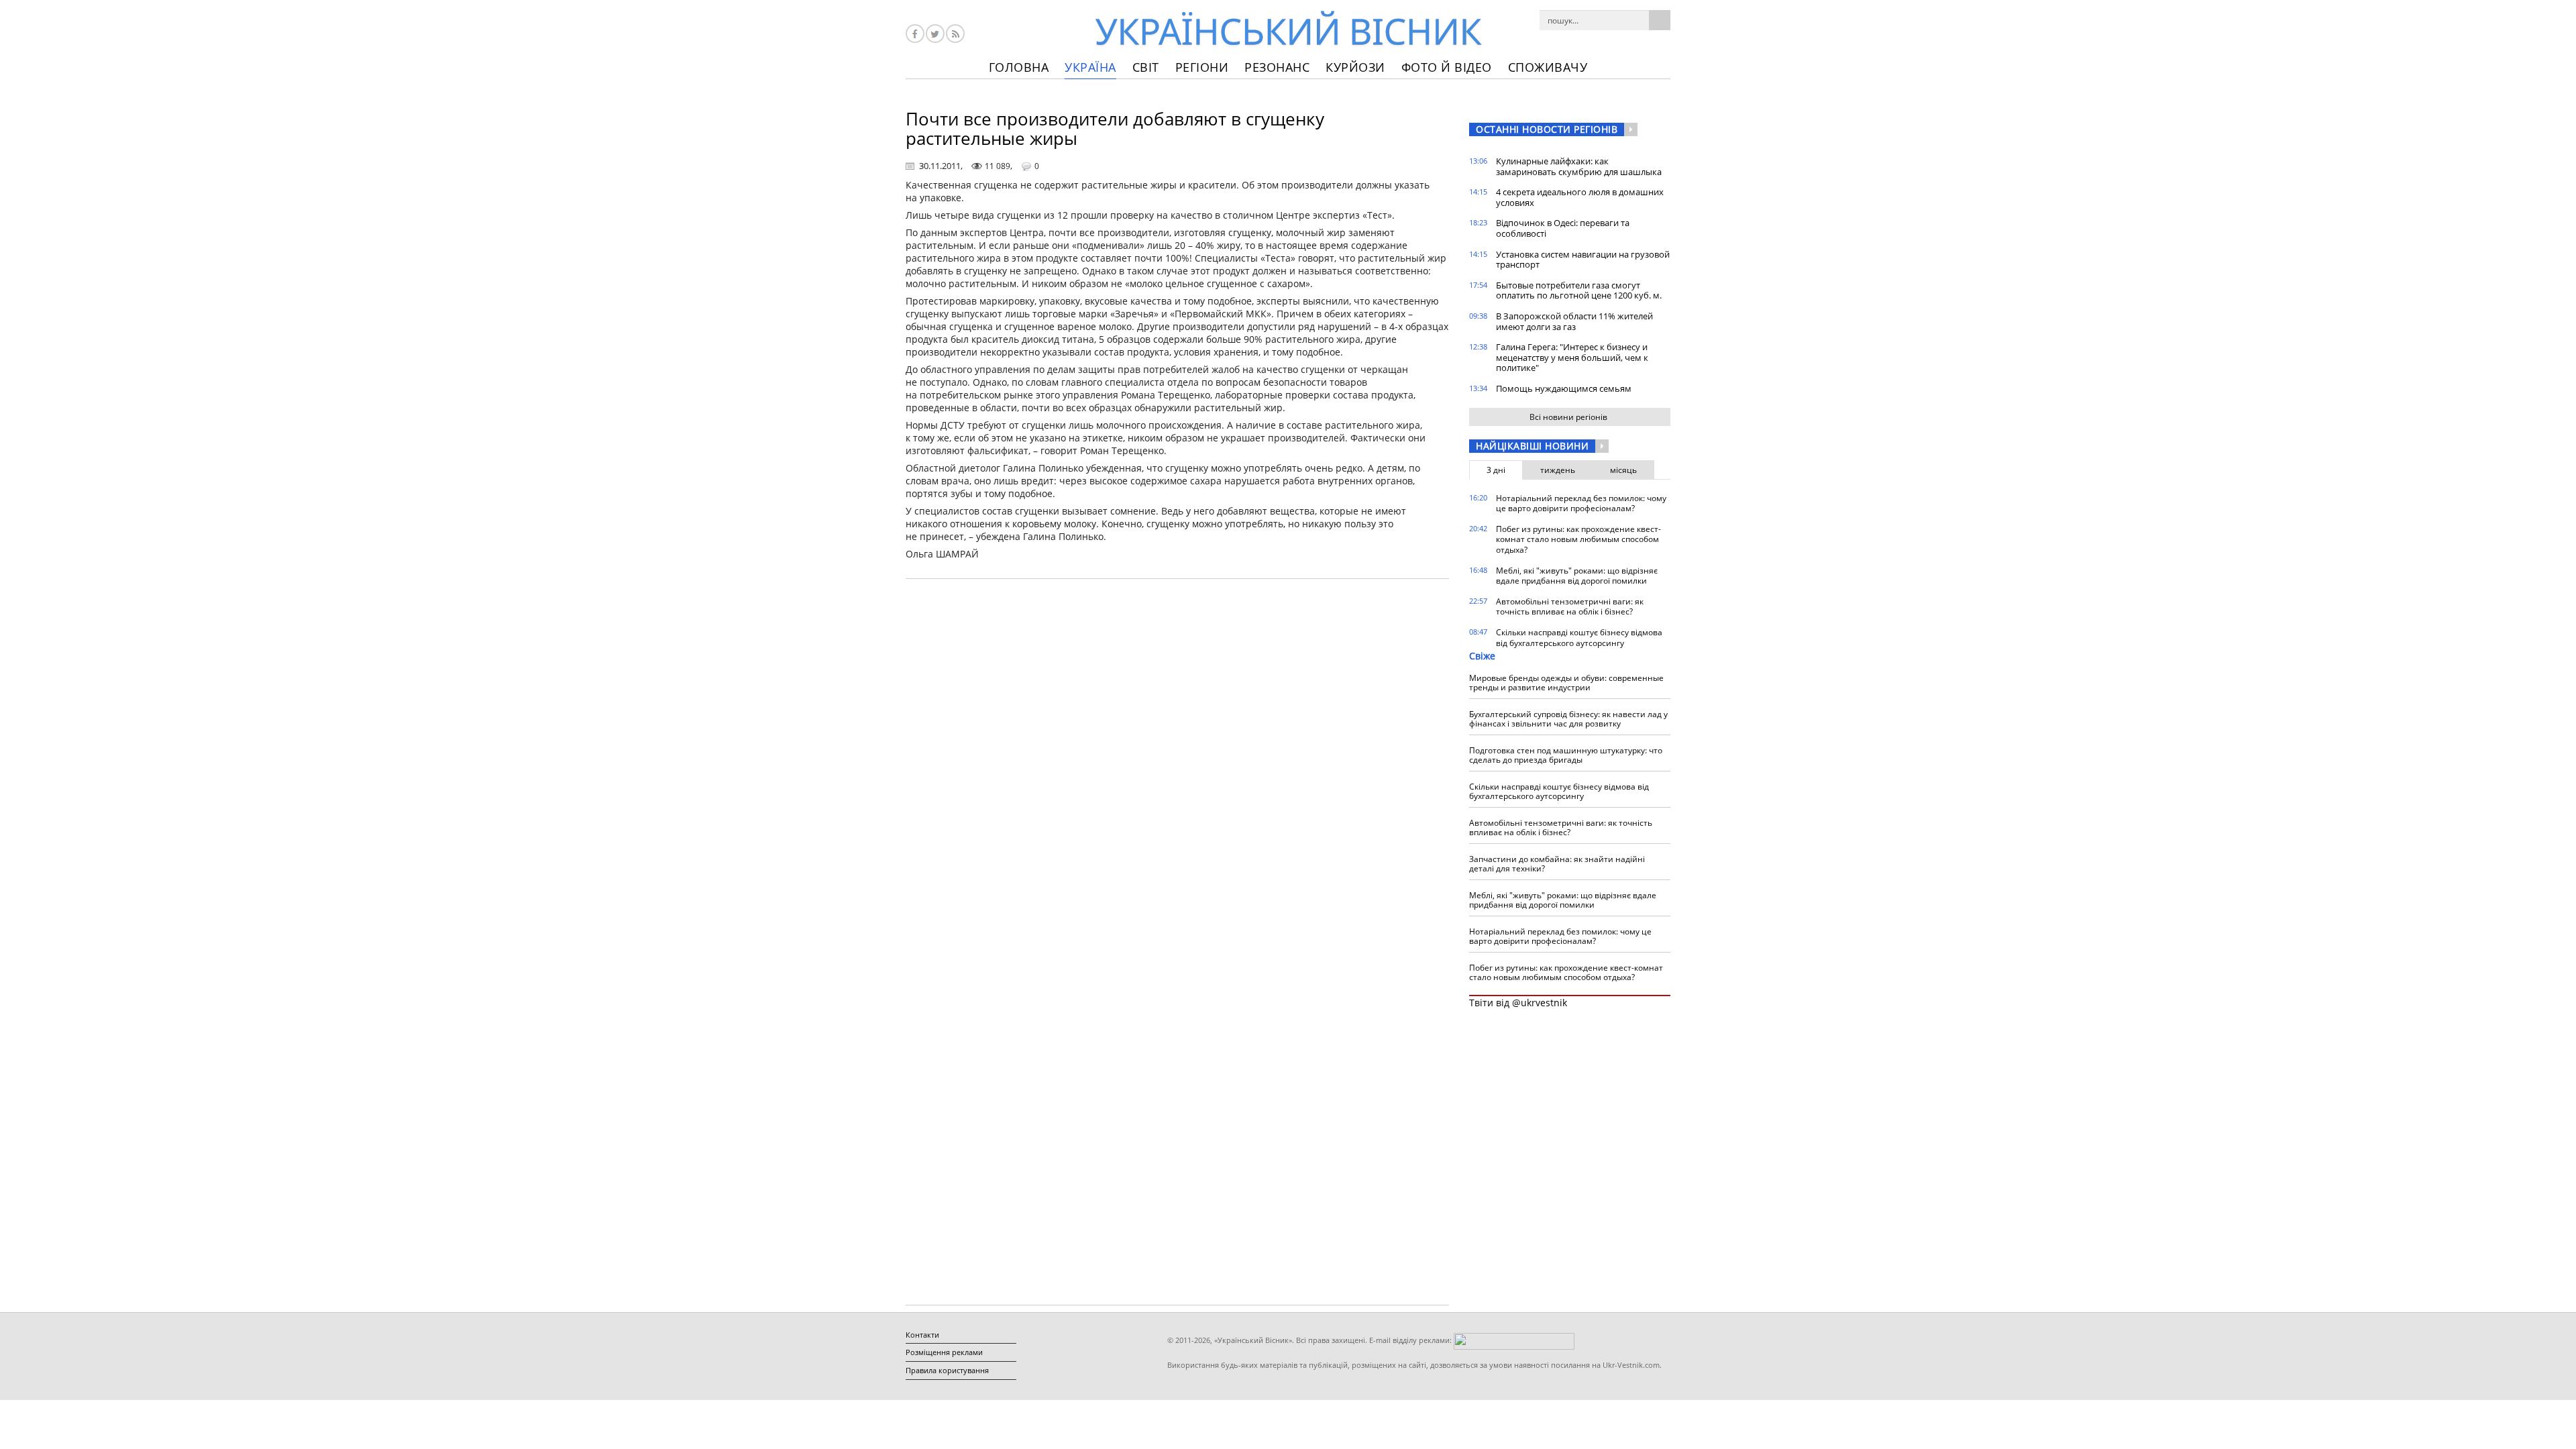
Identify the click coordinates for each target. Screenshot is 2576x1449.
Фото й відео (1447, 67)
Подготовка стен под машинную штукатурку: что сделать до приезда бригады (1566, 755)
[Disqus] (1177, 760)
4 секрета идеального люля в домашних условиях (1580, 197)
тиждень (1558, 470)
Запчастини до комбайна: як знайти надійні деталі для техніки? (1557, 864)
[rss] (955, 34)
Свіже (1482, 656)
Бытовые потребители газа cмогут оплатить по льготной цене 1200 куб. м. (1579, 290)
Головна (1019, 67)
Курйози (1355, 67)
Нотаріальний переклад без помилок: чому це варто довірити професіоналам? (1581, 503)
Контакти (922, 1335)
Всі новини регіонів (1568, 417)
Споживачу (1548, 67)
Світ (1146, 67)
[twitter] (935, 34)
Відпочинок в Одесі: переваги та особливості (1563, 228)
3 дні (1496, 470)
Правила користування (947, 1370)
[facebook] (915, 34)
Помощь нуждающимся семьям (1564, 388)
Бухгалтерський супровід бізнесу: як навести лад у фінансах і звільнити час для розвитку (1568, 719)
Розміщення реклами (944, 1352)
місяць (1623, 470)
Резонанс (1277, 67)
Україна (1090, 67)
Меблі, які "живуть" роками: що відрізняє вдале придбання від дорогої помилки (1577, 576)
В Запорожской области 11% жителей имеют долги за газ (1574, 321)
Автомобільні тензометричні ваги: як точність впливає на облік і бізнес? (1570, 607)
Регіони (1202, 67)
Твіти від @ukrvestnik (1518, 1003)
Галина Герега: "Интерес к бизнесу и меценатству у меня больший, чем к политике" (1572, 357)
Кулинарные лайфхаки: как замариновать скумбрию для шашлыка (1579, 166)
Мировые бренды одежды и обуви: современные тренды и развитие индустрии (1566, 683)
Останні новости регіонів (1547, 129)
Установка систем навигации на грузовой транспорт (1583, 260)
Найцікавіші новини (1532, 446)
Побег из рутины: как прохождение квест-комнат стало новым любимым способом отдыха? (1578, 539)
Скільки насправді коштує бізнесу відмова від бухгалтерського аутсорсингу (1579, 638)
